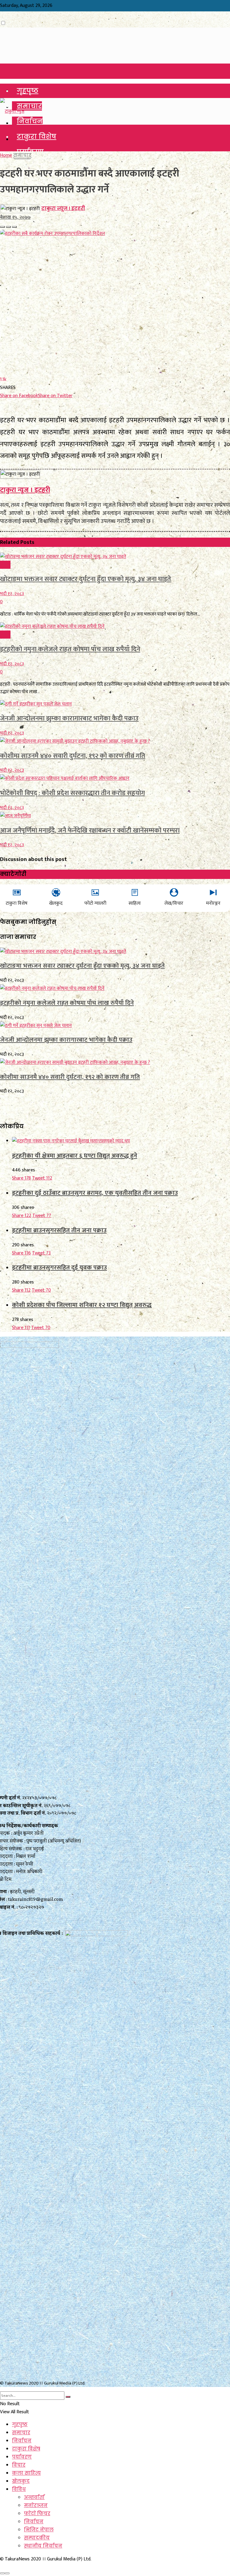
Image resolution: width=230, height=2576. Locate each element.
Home (6, 155)
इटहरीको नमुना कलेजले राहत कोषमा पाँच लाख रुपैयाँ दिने (70, 649)
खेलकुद (21, 2481)
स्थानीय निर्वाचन (43, 2546)
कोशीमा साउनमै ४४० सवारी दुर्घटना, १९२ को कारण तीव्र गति (73, 756)
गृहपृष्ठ (28, 91)
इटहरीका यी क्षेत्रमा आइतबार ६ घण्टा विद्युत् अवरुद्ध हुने (75, 1156)
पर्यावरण (22, 2457)
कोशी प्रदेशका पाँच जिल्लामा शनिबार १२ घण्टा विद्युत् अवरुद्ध (82, 1305)
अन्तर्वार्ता (34, 2497)
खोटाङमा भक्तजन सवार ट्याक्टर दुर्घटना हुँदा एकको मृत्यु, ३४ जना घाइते (86, 579)
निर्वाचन (30, 121)
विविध (5, 565)
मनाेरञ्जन (36, 2505)
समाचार (29, 106)
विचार (19, 2465)
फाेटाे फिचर (37, 2514)
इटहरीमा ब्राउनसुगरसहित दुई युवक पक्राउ (59, 1267)
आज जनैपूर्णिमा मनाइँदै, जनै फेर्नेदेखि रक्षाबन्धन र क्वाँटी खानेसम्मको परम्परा (90, 831)
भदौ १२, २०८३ (12, 594)
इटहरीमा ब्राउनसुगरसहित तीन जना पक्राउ (59, 1230)
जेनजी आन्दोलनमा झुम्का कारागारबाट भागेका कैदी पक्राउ (69, 718)
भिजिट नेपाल (39, 2530)
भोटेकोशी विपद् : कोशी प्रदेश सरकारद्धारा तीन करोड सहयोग (72, 793)
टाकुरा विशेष (37, 137)
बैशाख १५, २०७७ (15, 217)
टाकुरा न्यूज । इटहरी (63, 208)
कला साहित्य (26, 2473)
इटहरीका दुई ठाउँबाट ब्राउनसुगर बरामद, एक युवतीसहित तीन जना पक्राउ (95, 1193)
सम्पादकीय (37, 2538)
